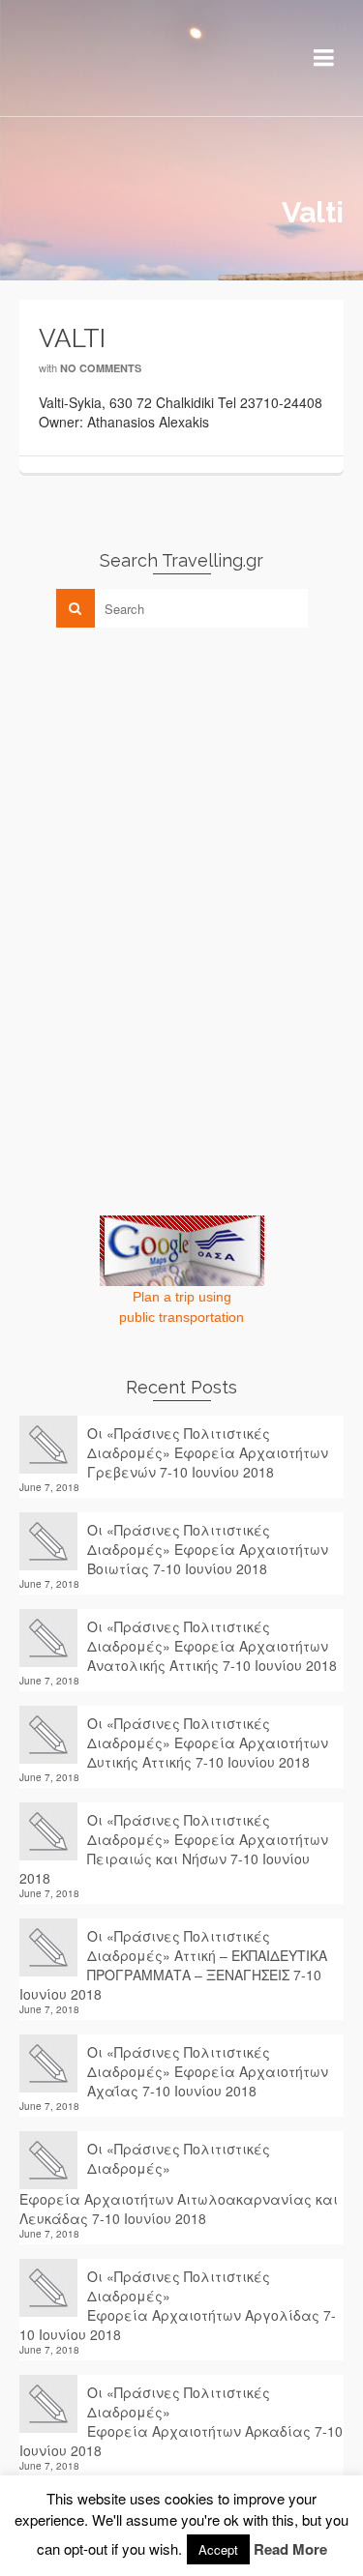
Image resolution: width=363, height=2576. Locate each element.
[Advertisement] (165, 777)
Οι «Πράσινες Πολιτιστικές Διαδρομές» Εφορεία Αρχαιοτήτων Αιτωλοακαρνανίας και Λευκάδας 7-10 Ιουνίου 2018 (179, 2183)
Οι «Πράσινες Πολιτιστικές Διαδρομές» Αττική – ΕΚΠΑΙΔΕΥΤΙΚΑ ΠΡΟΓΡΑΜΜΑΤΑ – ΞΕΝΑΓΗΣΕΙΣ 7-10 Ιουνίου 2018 (173, 1965)
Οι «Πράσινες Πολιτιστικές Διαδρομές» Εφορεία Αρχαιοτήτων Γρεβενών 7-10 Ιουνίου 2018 (208, 1452)
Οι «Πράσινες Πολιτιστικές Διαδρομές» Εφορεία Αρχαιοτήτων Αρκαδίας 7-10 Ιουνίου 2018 (181, 2421)
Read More (290, 2549)
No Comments (101, 368)
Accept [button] (218, 2549)
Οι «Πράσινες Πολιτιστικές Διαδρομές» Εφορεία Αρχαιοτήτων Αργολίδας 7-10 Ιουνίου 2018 (178, 2305)
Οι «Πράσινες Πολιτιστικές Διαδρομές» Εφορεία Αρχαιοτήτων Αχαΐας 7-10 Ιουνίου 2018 (208, 2071)
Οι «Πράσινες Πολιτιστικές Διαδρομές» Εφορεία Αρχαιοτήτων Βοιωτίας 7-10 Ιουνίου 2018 (208, 1549)
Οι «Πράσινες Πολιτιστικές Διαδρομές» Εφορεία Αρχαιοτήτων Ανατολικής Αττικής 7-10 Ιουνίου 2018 (212, 1646)
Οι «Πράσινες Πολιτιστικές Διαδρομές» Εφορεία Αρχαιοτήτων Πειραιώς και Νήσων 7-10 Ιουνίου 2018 (174, 1849)
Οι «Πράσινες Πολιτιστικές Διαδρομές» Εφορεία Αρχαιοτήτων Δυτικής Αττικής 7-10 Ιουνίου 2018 (208, 1742)
